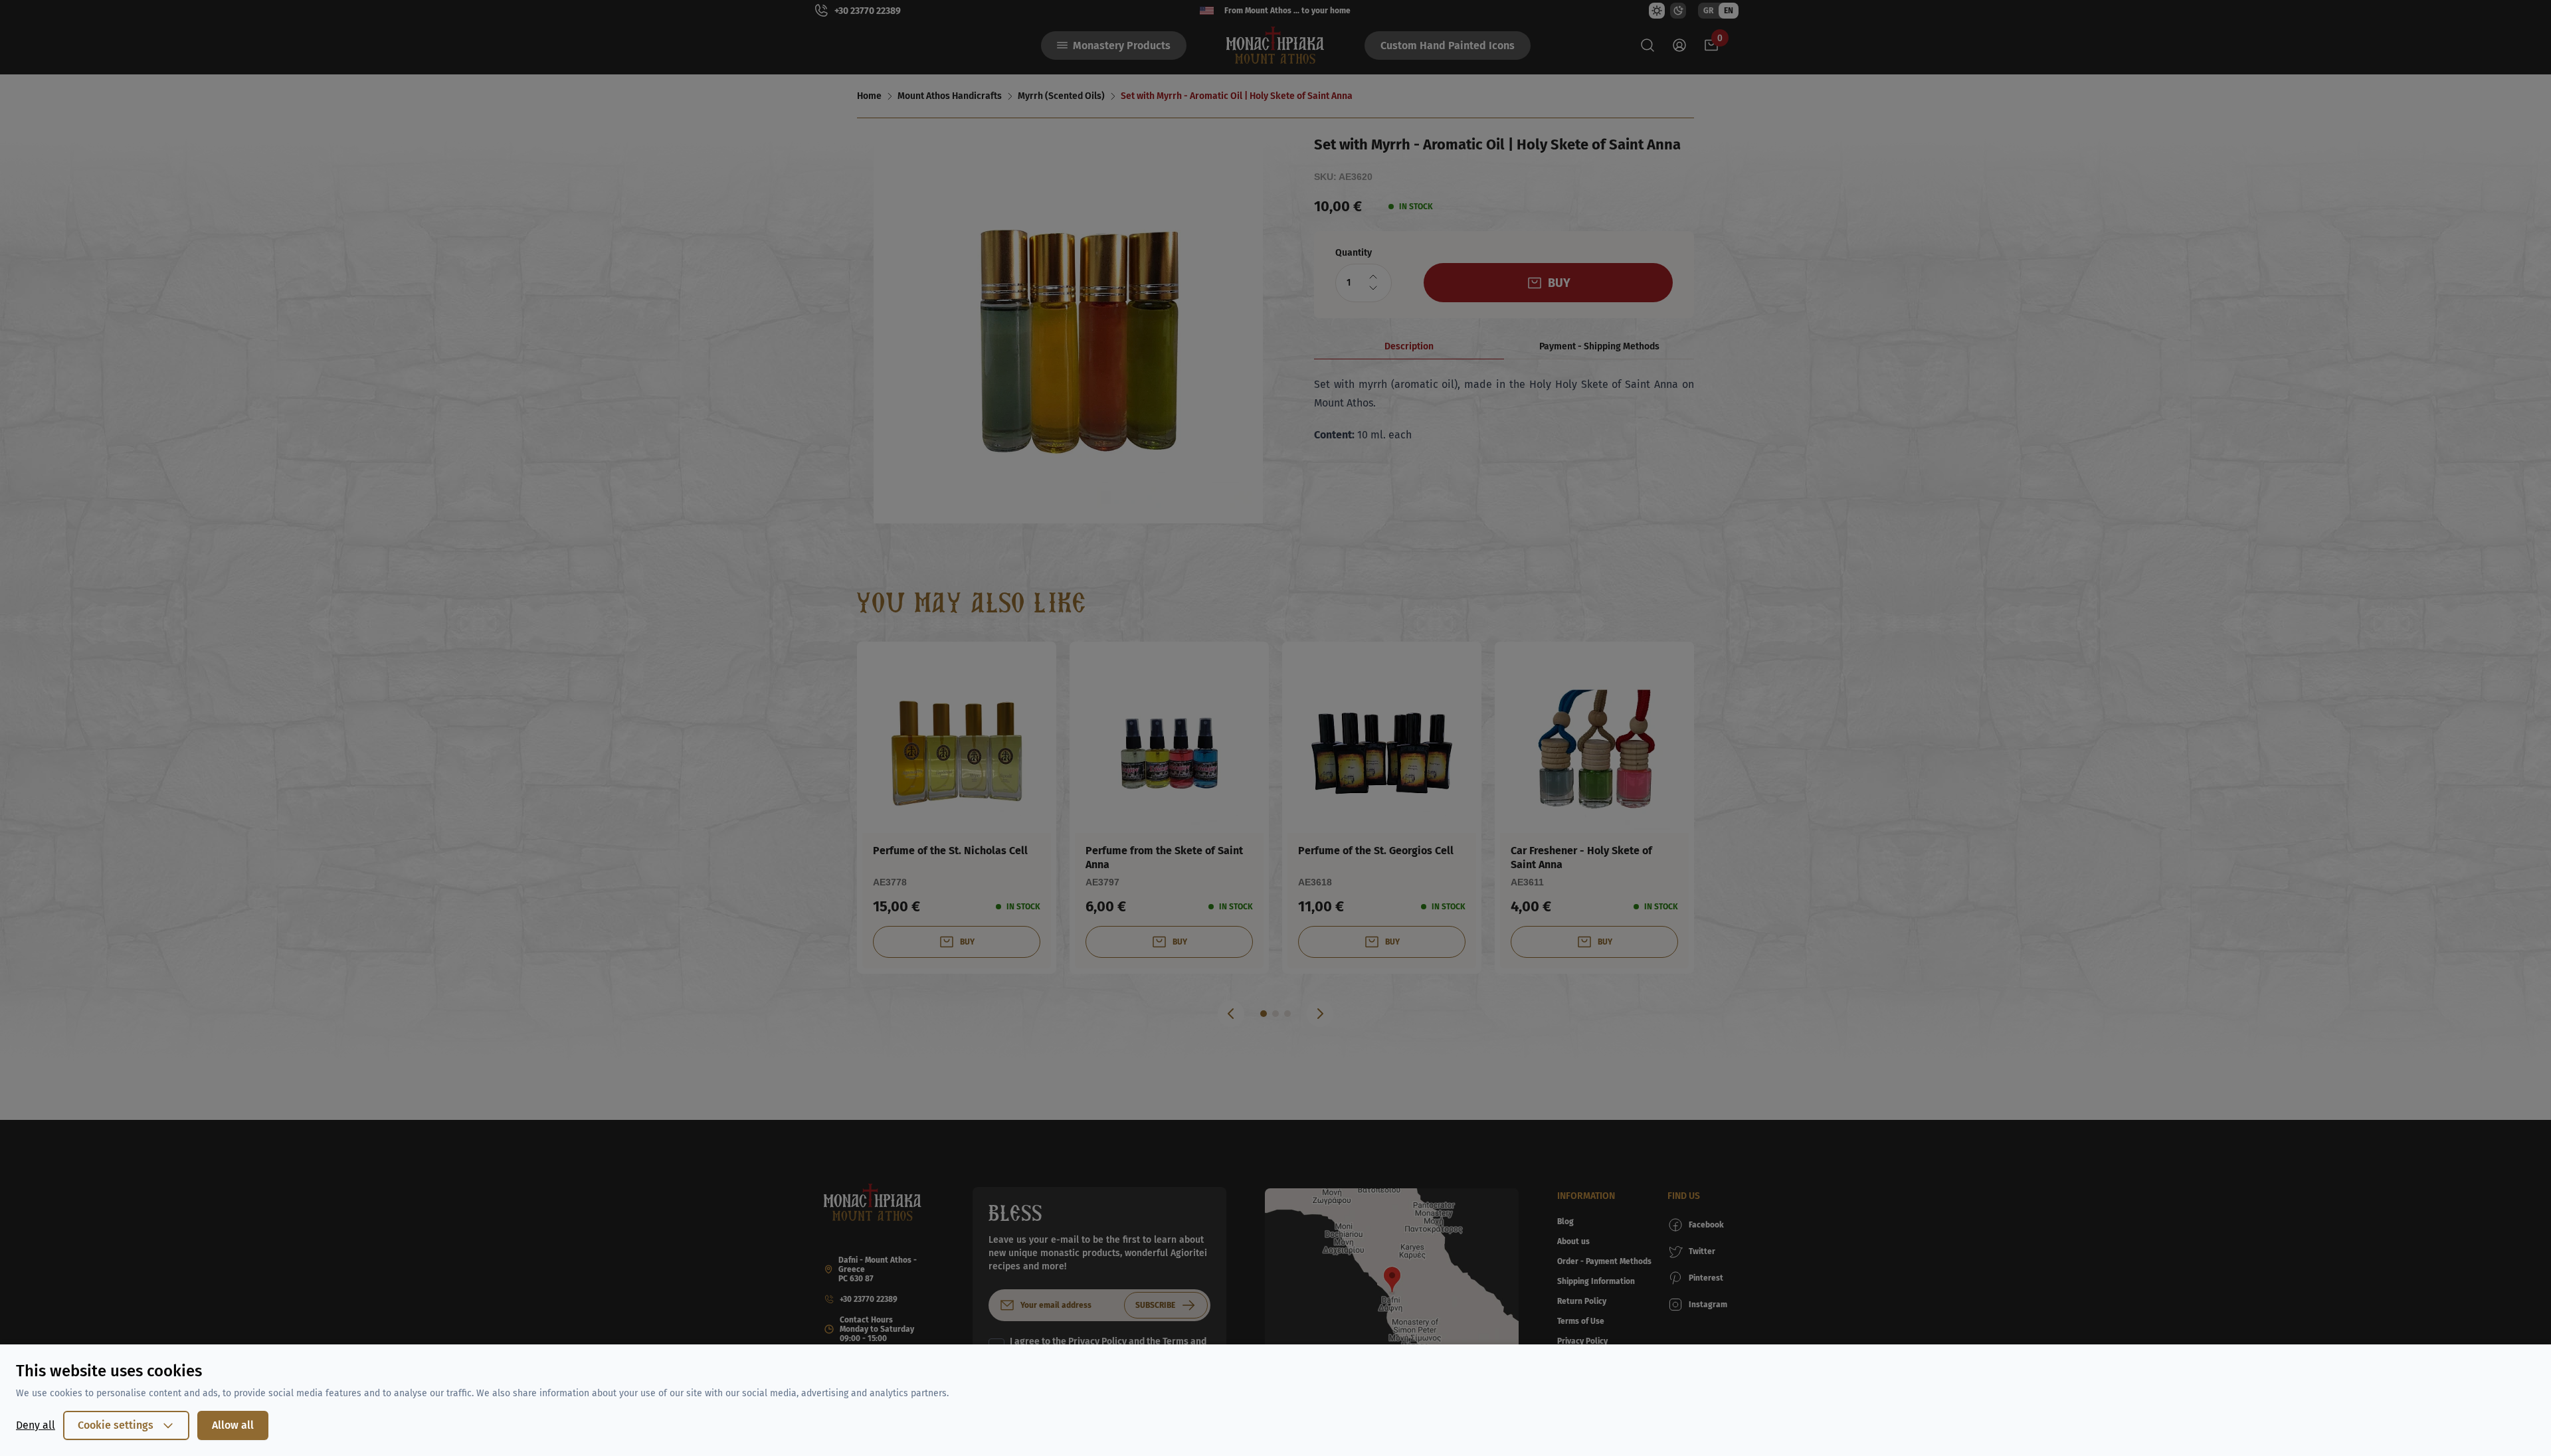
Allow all (233, 1425)
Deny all (36, 1425)
